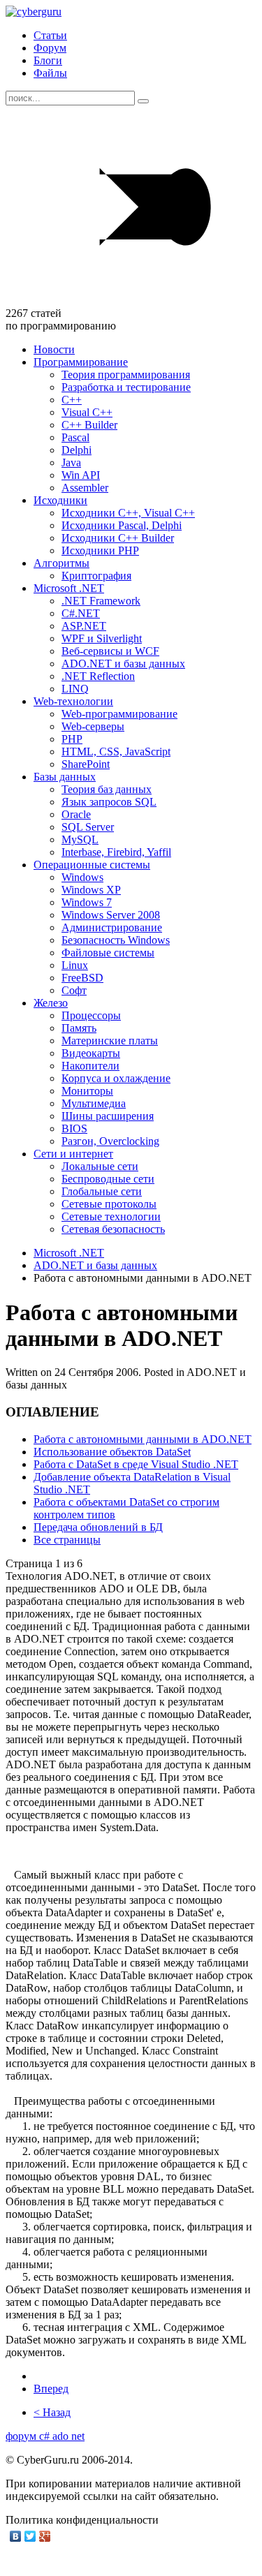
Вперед (51, 2389)
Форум (50, 48)
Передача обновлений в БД (98, 1527)
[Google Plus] (45, 2536)
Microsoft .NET (69, 1253)
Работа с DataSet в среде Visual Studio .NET (136, 1464)
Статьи (50, 35)
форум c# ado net (45, 2436)
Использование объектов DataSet (112, 1452)
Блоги (48, 60)
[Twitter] (30, 2536)
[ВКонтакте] (16, 2536)
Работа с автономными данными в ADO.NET (143, 1439)
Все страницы (67, 1540)
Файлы (50, 73)
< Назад (52, 2412)
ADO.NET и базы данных (95, 1265)
